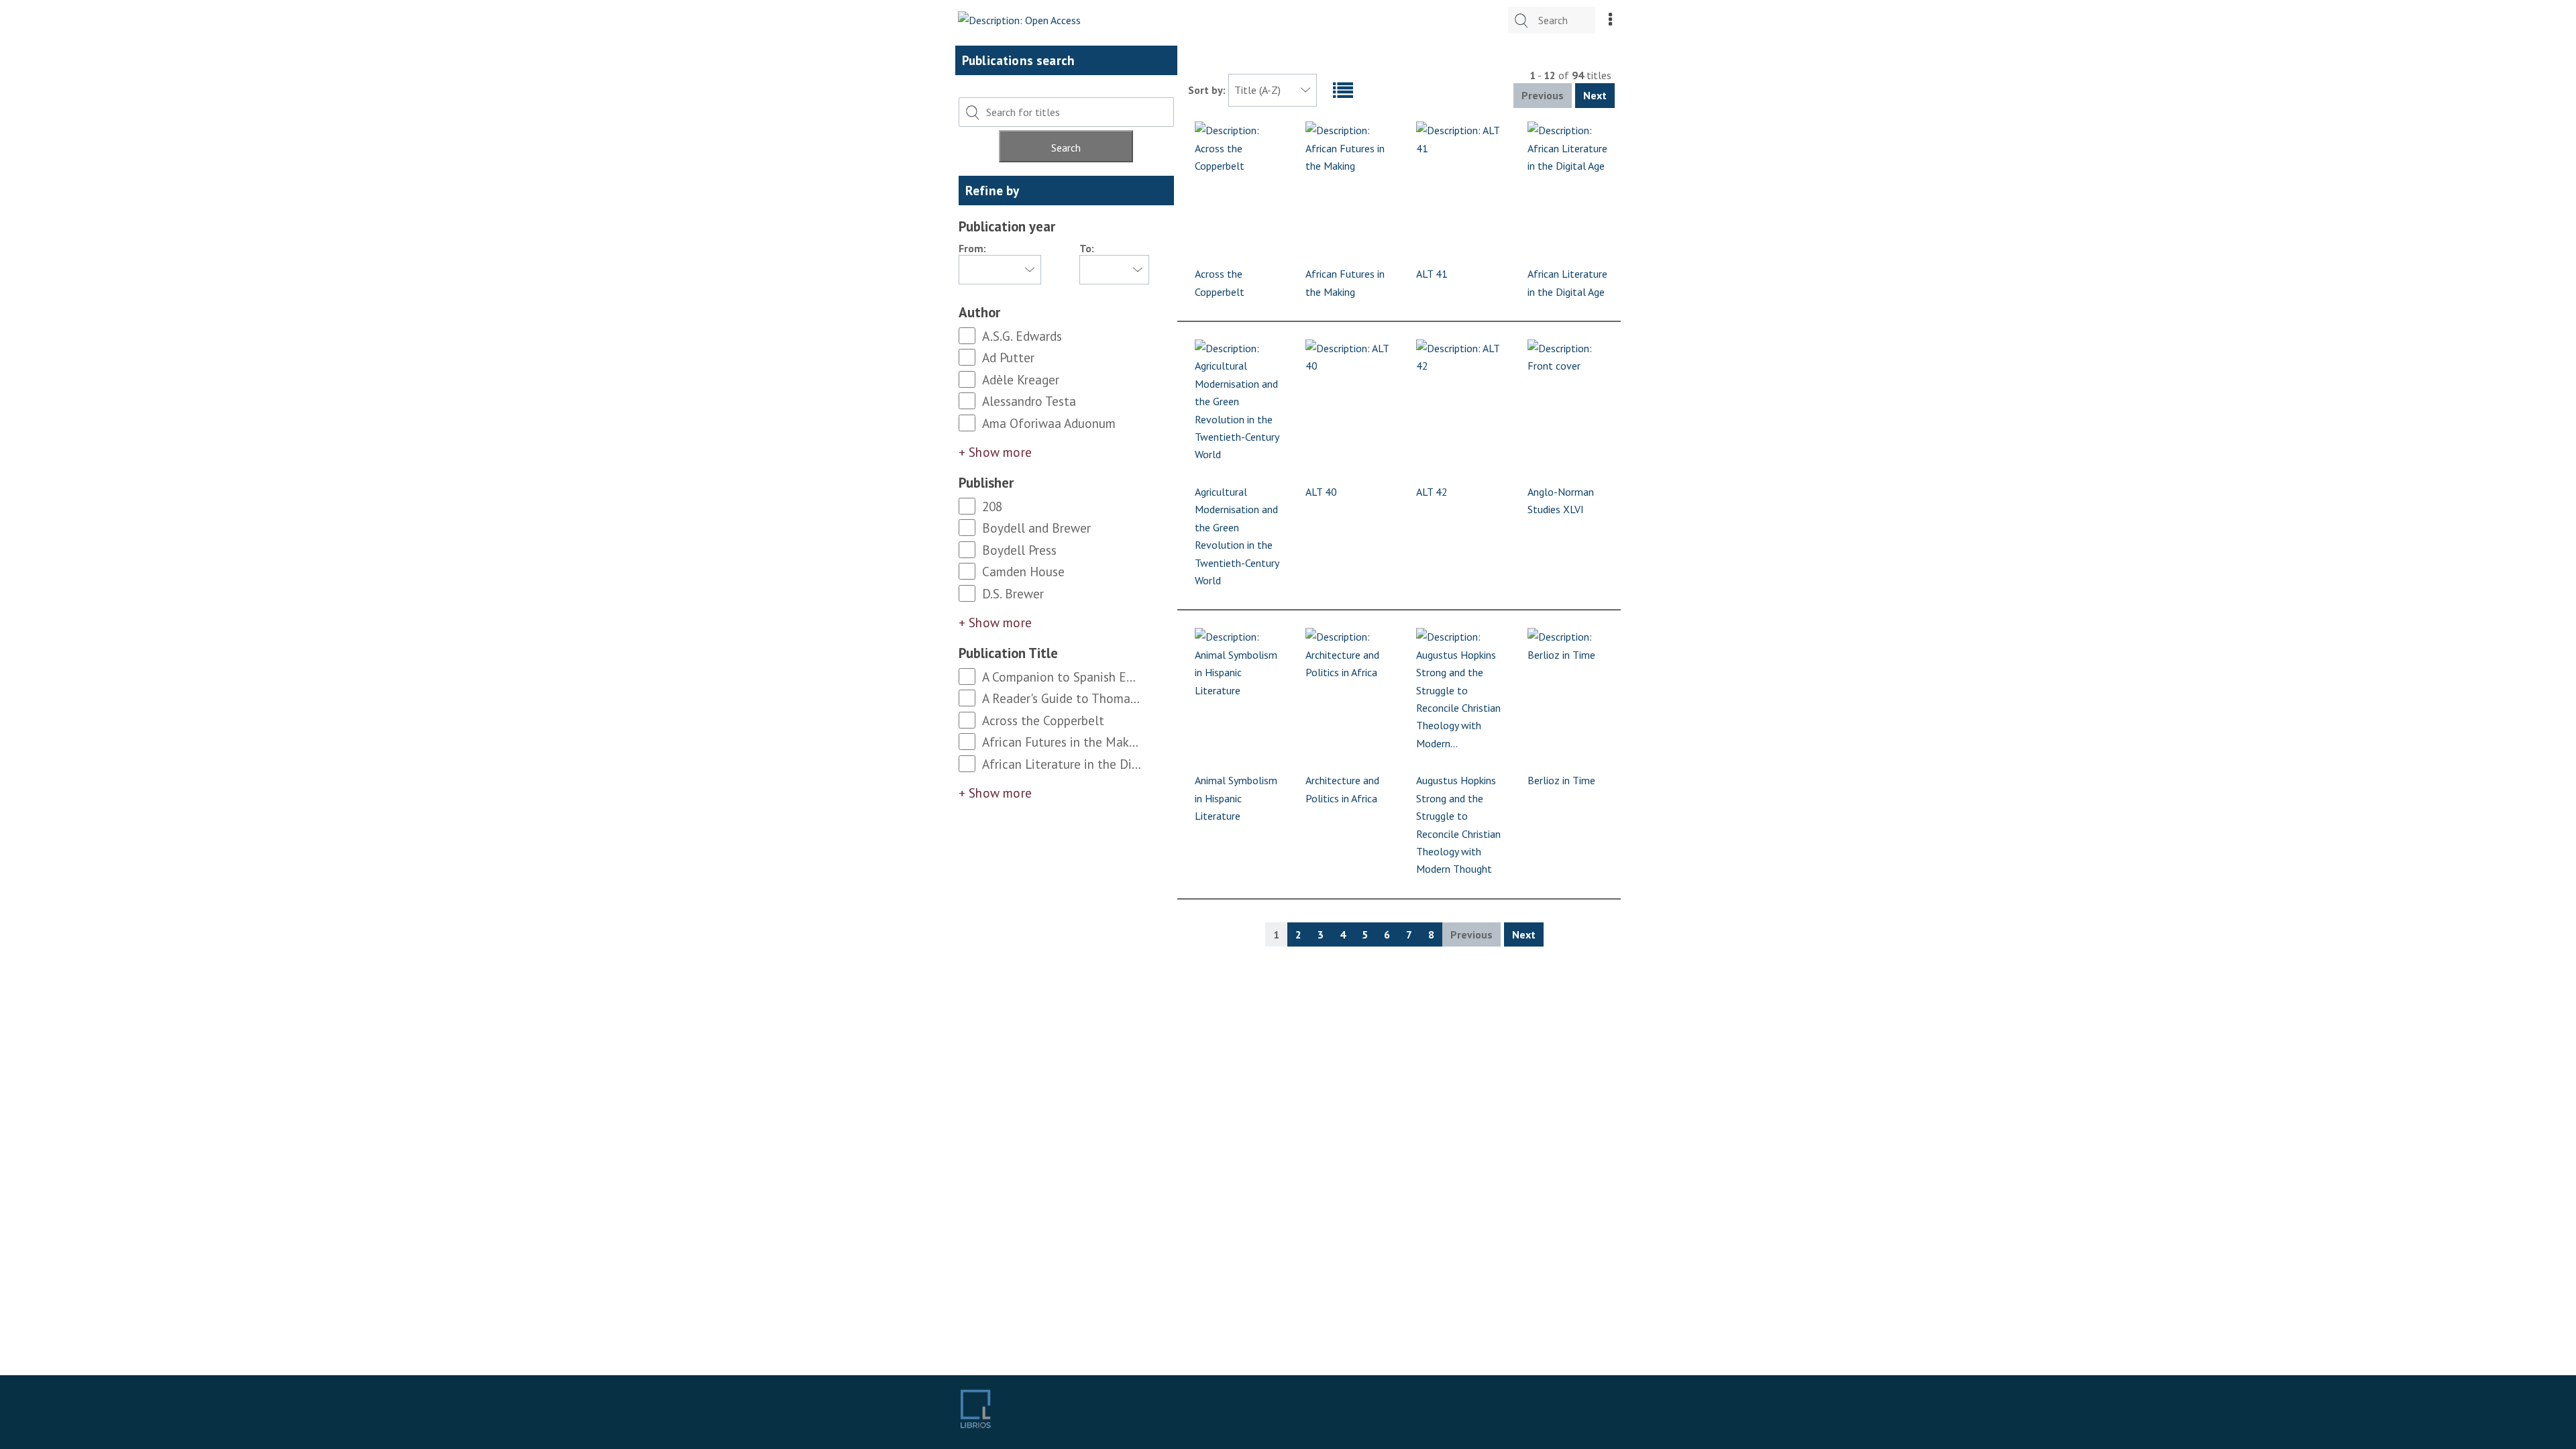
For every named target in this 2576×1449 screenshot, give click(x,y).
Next (1595, 95)
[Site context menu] (1610, 20)
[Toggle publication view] (1345, 91)
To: (1087, 248)
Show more (1000, 452)
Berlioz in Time (1561, 780)
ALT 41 (1432, 274)
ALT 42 (1432, 492)
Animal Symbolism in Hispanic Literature (1236, 798)
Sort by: (1208, 90)
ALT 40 (1321, 492)
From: (972, 248)
